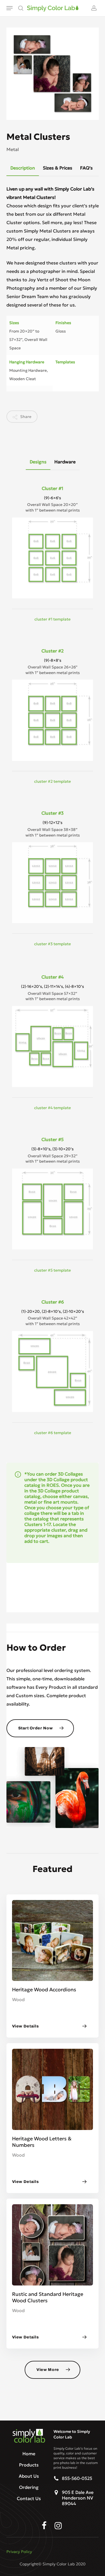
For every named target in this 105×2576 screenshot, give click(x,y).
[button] (10, 8)
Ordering (29, 2487)
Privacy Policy (19, 2552)
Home (29, 2454)
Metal (13, 149)
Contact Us (29, 2498)
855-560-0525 (77, 2478)
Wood (18, 1999)
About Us (29, 2476)
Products (29, 2465)
